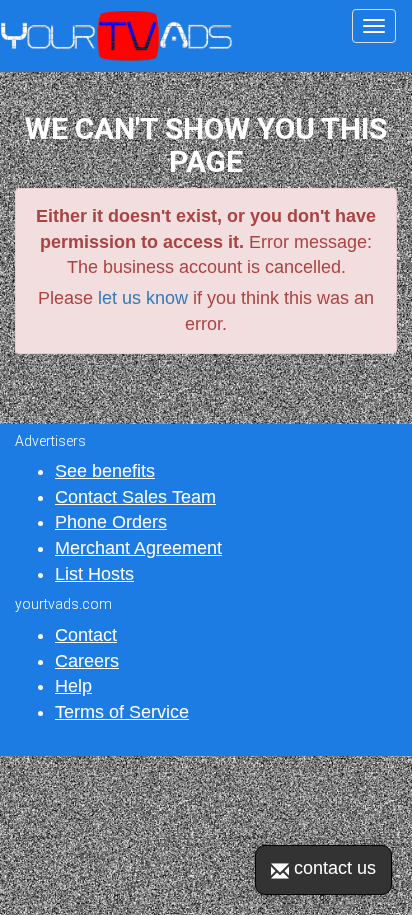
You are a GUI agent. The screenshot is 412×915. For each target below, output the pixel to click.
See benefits (105, 471)
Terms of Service (122, 712)
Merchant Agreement (138, 548)
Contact (86, 635)
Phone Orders (111, 522)
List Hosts (94, 574)
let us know (143, 298)
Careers (87, 661)
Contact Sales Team (135, 497)
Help (73, 686)
